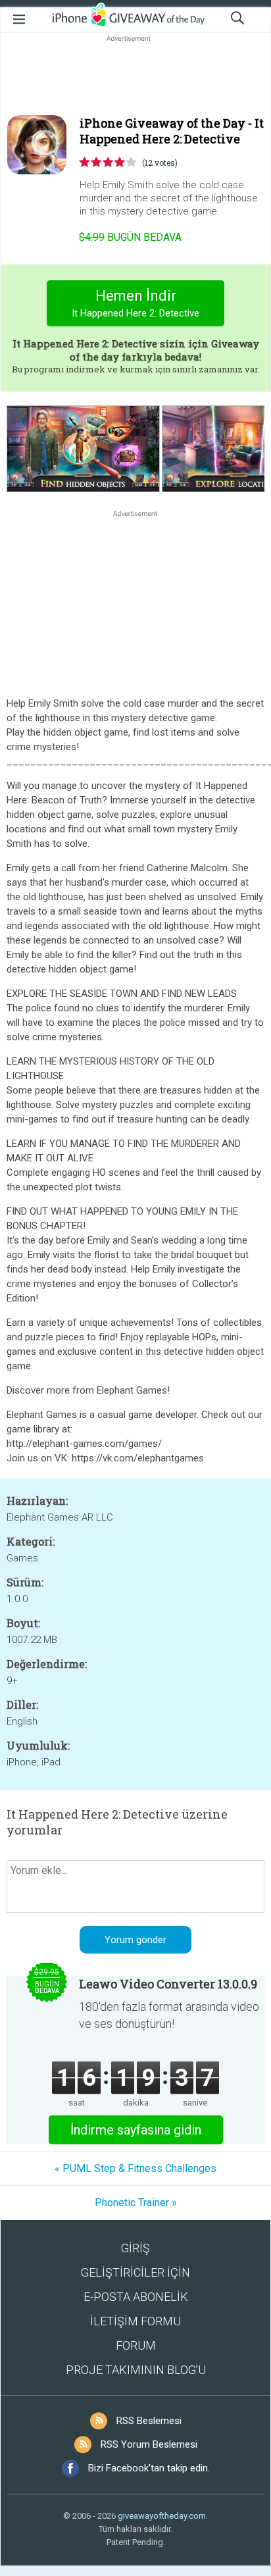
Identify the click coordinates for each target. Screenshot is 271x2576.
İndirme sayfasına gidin (136, 2130)
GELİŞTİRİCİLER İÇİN (135, 2272)
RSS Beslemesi (149, 2421)
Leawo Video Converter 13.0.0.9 (168, 1984)
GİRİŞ (135, 2248)
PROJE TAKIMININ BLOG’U (136, 2370)
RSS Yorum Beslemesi (149, 2444)
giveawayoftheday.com (162, 2516)
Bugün (130, 237)
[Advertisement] (135, 76)
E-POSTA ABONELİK (136, 2297)
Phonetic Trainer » (136, 2203)
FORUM (136, 2345)
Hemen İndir (135, 303)
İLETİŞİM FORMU (135, 2321)
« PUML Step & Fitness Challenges (135, 2168)
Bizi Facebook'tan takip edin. (149, 2468)
